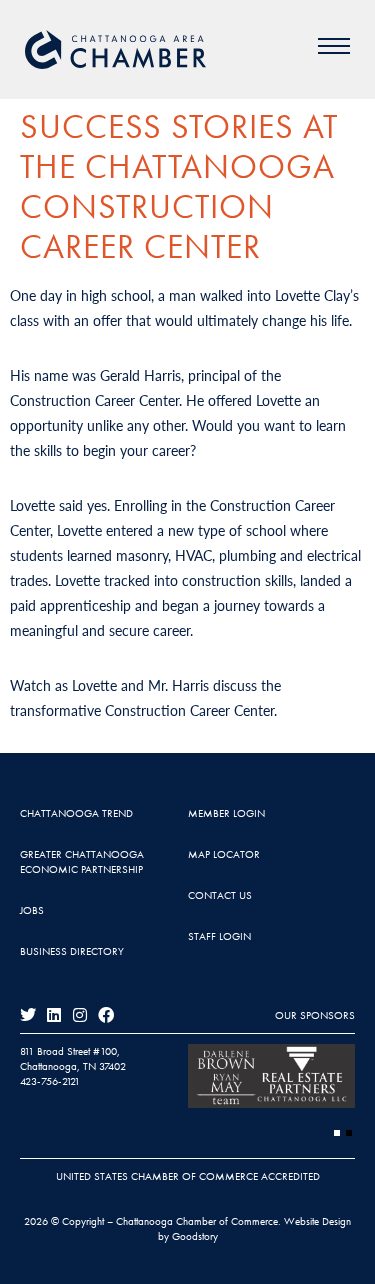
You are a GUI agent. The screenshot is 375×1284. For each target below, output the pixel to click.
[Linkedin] (54, 1015)
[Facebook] (106, 1015)
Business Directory (72, 951)
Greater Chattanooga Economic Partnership (82, 861)
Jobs (32, 910)
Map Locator (224, 854)
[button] (337, 1133)
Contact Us (220, 895)
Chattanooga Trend (76, 813)
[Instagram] (80, 1015)
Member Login (226, 813)
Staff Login (219, 936)
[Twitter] (28, 1015)
